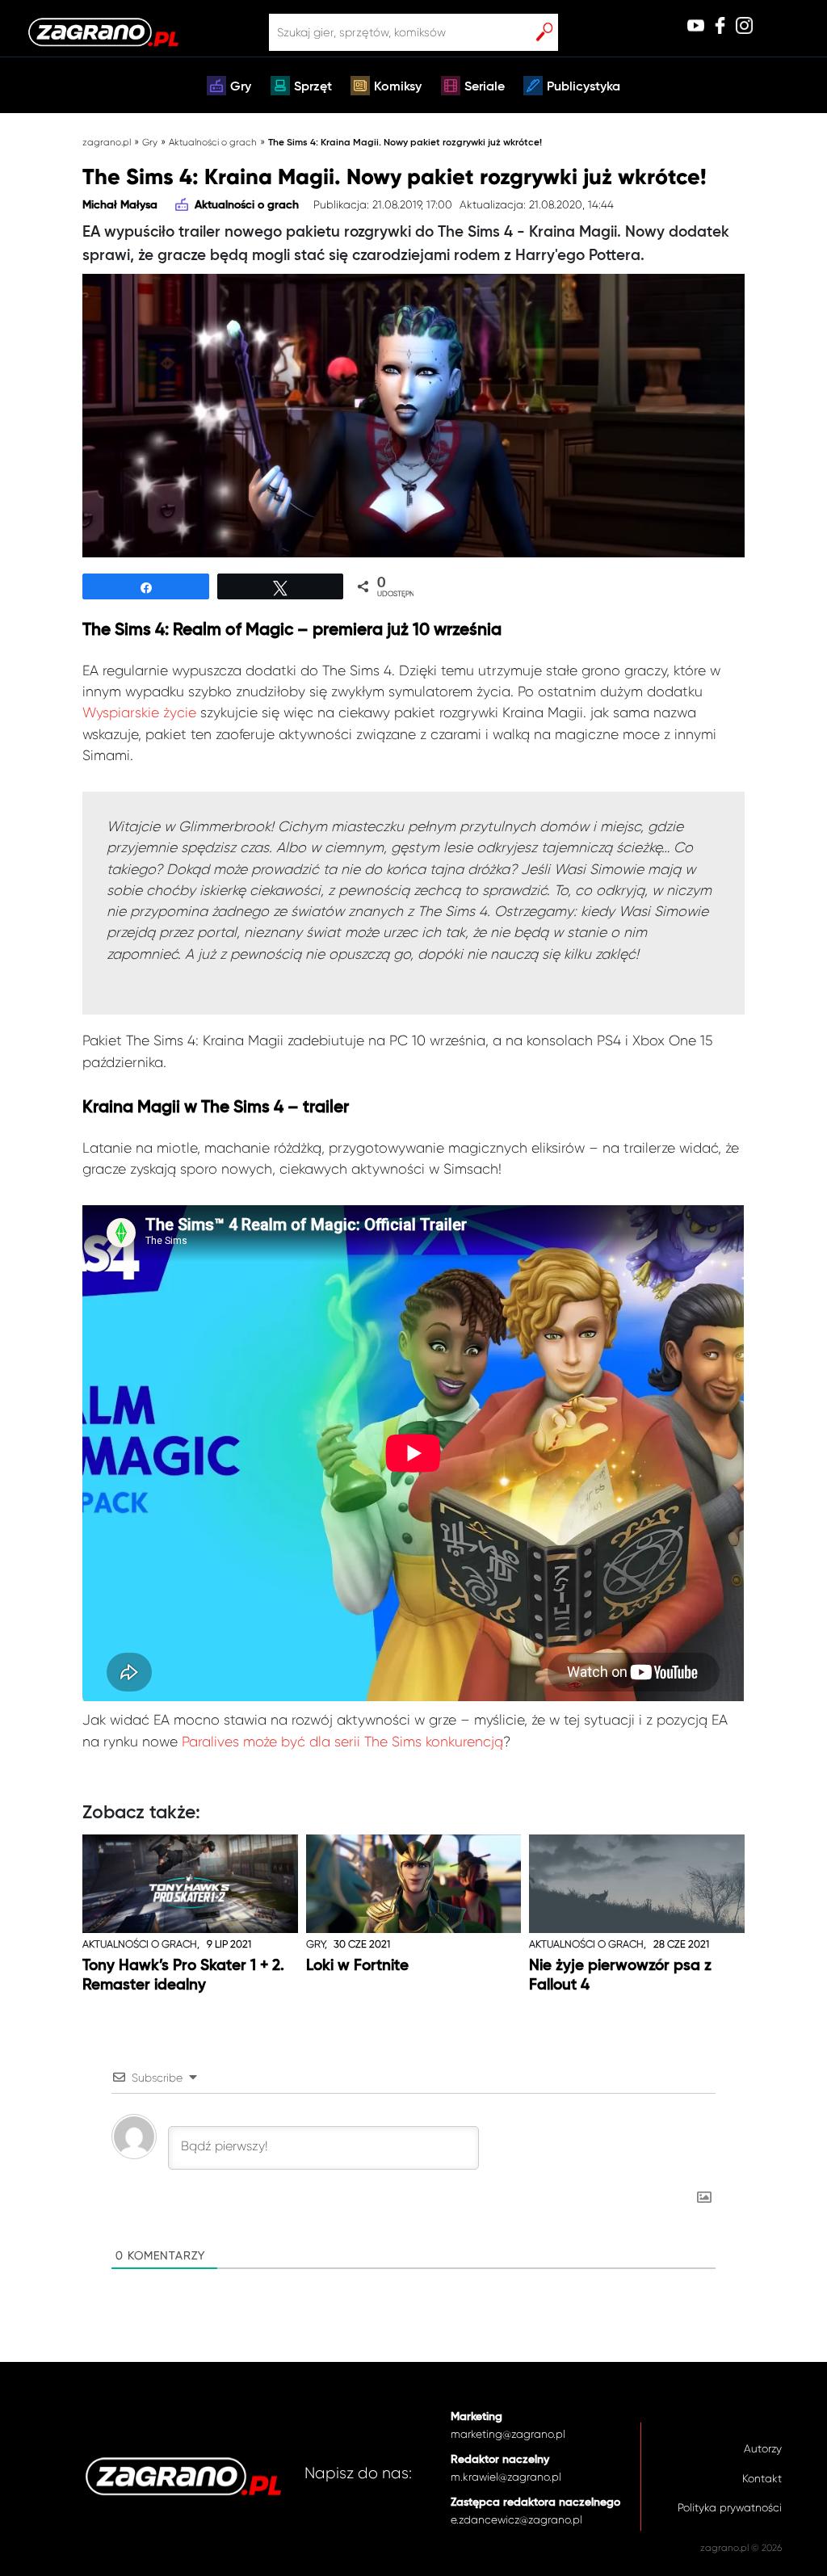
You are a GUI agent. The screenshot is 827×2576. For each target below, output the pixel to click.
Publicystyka (584, 87)
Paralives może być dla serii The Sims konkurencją (342, 1742)
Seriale (485, 87)
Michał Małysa (120, 205)
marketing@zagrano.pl (508, 2434)
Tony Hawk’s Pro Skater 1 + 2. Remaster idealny (183, 1975)
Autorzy (763, 2449)
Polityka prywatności (730, 2508)
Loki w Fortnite (357, 1966)
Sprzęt (313, 87)
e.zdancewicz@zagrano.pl (516, 2520)
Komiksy (398, 87)
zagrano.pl (107, 142)
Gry (241, 87)
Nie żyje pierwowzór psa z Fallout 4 (620, 1975)
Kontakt (762, 2479)
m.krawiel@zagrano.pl (506, 2477)
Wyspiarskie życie (139, 712)
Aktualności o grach (213, 142)
